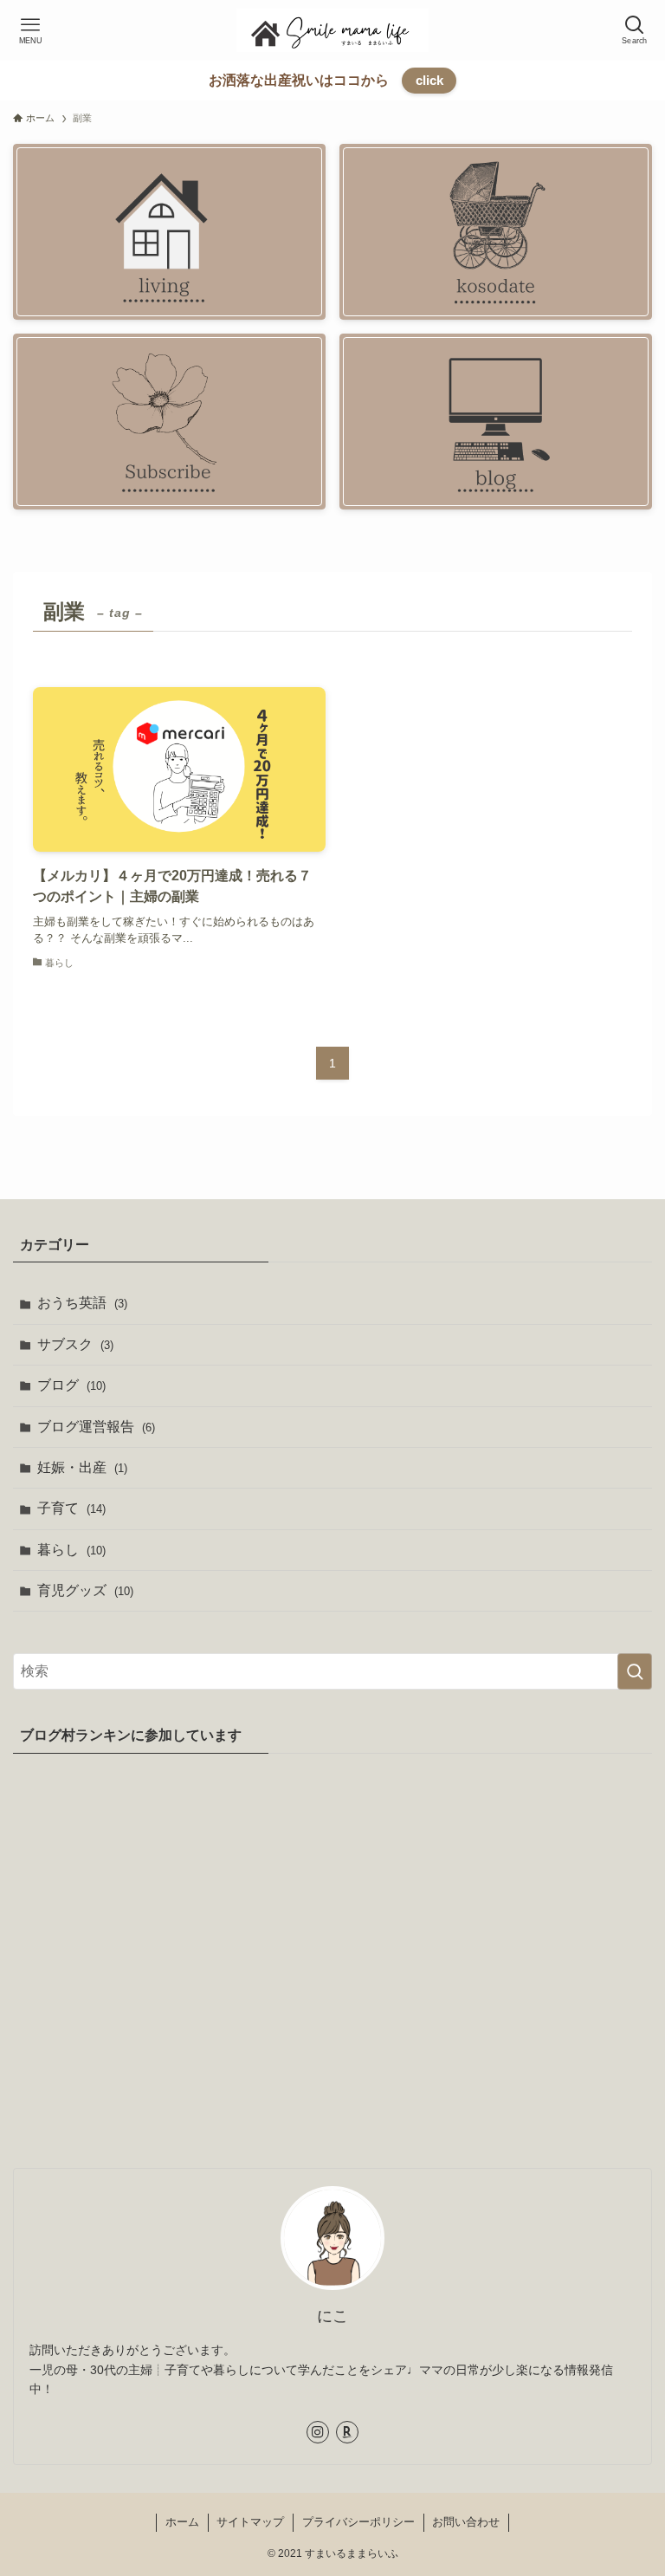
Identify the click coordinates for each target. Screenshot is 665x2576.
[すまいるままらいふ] (332, 30)
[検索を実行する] (635, 1671)
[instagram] (318, 2432)
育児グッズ (85, 1590)
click (429, 80)
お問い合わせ (466, 2522)
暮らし (71, 1550)
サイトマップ (250, 2522)
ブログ (71, 1385)
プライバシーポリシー (358, 2522)
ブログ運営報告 (96, 1427)
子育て (71, 1508)
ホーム (182, 2522)
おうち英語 (82, 1303)
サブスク (75, 1344)
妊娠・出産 (82, 1467)
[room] (347, 2432)
